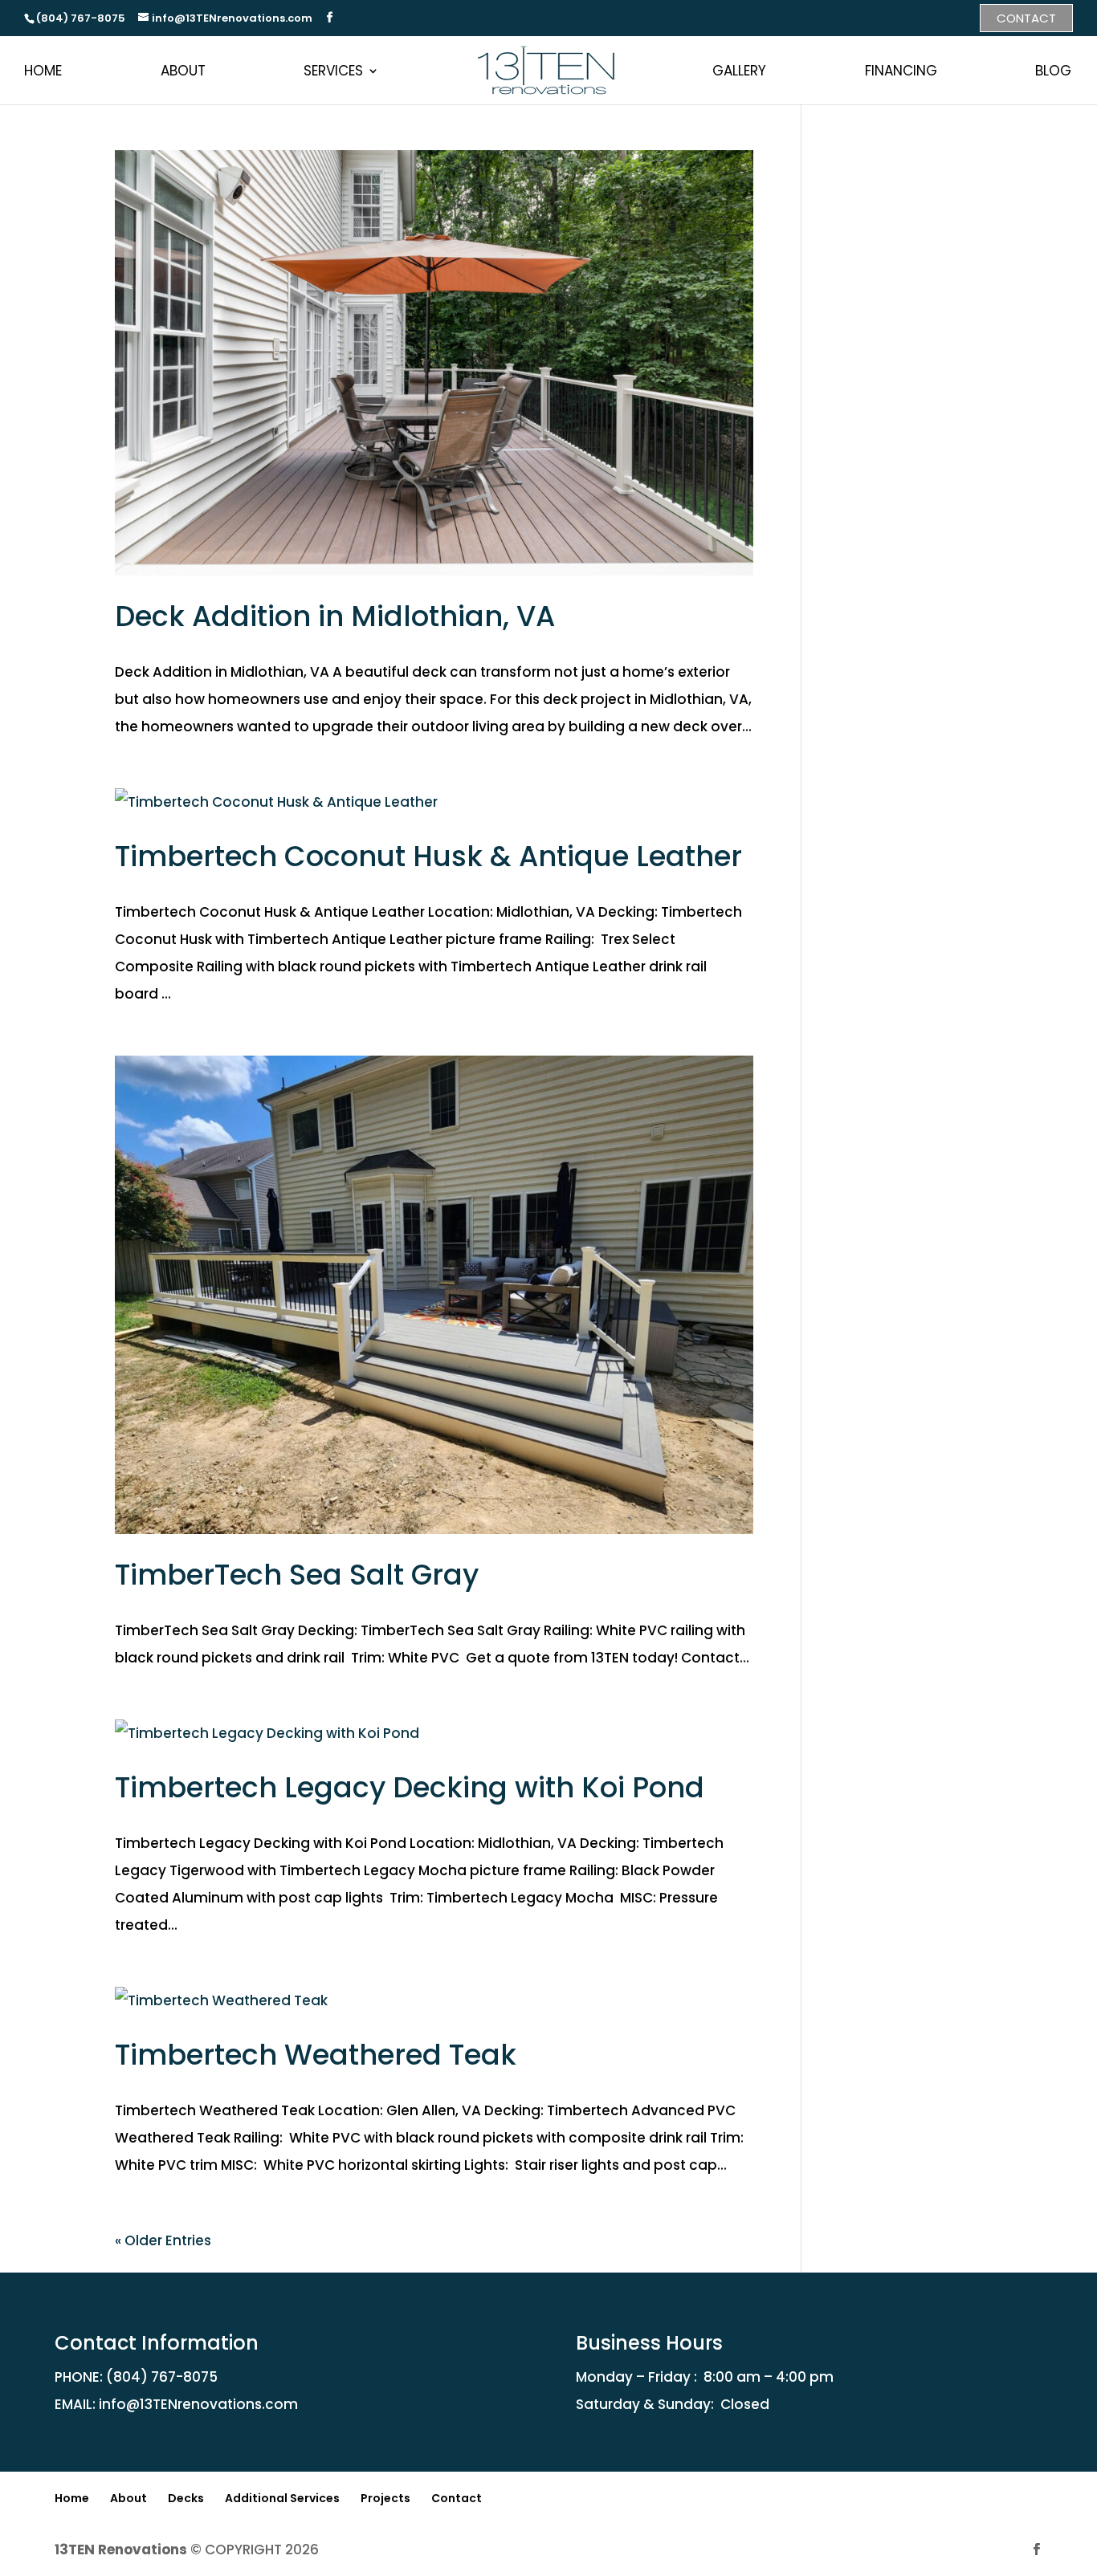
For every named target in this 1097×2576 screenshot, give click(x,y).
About (183, 71)
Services (333, 71)
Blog (1053, 71)
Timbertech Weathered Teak (316, 2055)
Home (43, 71)
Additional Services (282, 2498)
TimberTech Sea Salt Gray (297, 1575)
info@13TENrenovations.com (198, 2404)
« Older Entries (163, 2240)
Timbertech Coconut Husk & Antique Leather (428, 856)
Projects (385, 2498)
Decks (186, 2498)
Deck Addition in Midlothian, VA (335, 616)
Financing (901, 71)
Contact (1026, 18)
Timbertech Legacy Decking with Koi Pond (410, 1787)
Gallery (739, 71)
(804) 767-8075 (162, 2377)
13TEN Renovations (121, 2550)
